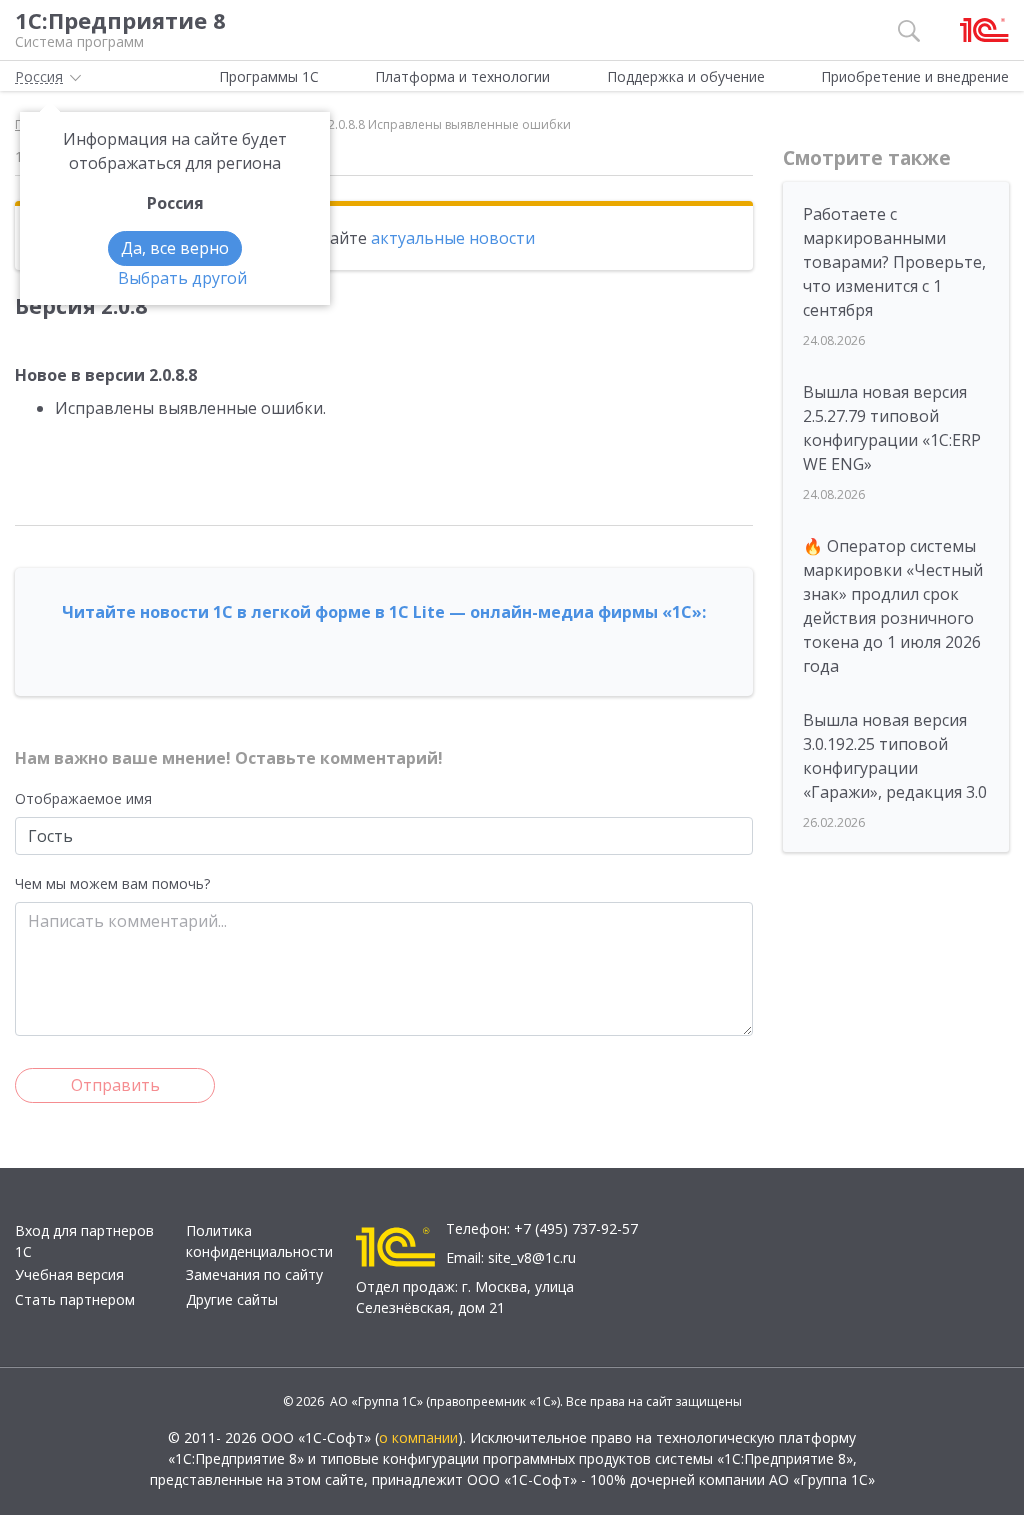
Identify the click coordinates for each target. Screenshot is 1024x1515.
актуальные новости (453, 238)
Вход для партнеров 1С (84, 1241)
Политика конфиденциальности (259, 1241)
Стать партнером (75, 1299)
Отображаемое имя (83, 798)
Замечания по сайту (254, 1274)
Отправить (115, 1085)
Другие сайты (232, 1299)
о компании (418, 1437)
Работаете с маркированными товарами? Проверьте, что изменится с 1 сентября (894, 262)
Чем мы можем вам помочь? (112, 883)
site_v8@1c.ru (532, 1257)
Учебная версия (69, 1274)
